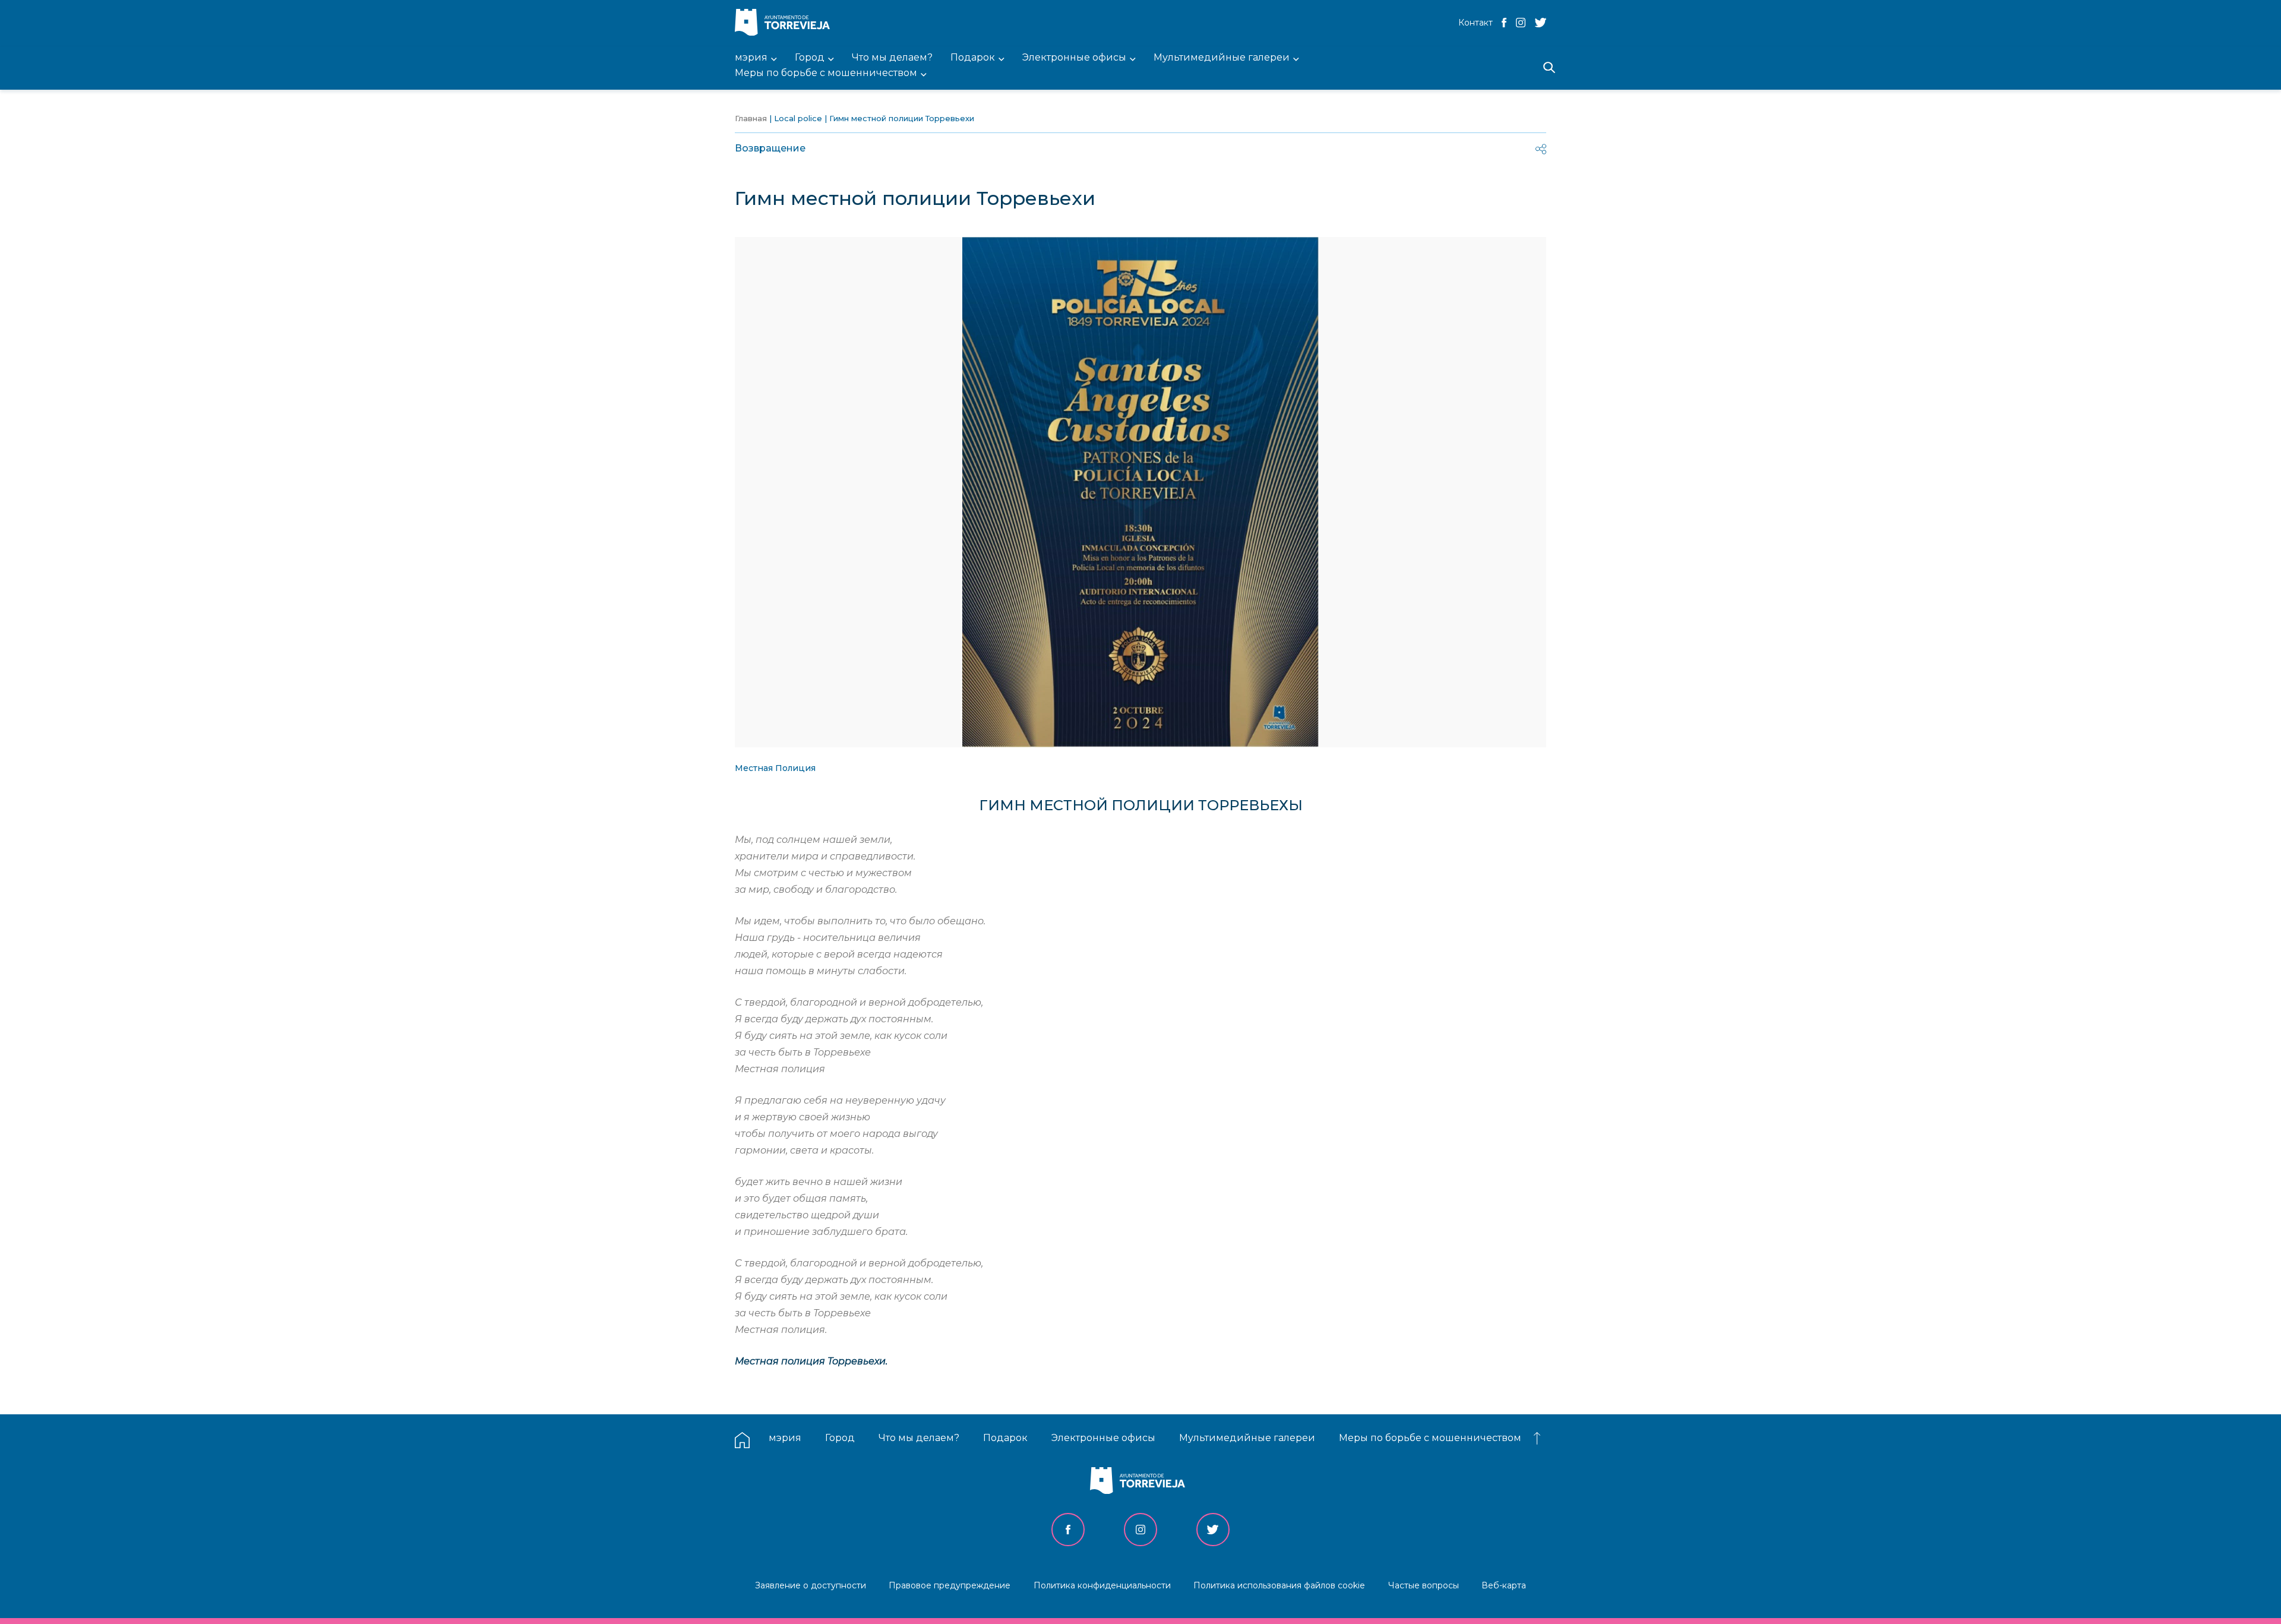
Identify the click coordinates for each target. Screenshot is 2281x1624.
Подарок (1005, 1438)
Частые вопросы (1424, 1585)
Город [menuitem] (810, 58)
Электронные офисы (1103, 1438)
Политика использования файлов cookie (1279, 1585)
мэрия (785, 1438)
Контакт (1476, 23)
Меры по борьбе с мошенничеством (1430, 1438)
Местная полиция (775, 768)
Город (840, 1438)
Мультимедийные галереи (1247, 1438)
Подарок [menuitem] (973, 58)
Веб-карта (1504, 1585)
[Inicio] (785, 23)
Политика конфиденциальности (1102, 1585)
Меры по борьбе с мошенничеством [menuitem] (826, 73)
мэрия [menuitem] (751, 58)
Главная (751, 118)
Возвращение (770, 148)
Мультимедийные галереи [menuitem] (1222, 58)
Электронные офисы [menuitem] (1074, 58)
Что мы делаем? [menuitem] (892, 58)
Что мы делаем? (919, 1438)
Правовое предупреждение (950, 1585)
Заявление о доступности (811, 1585)
